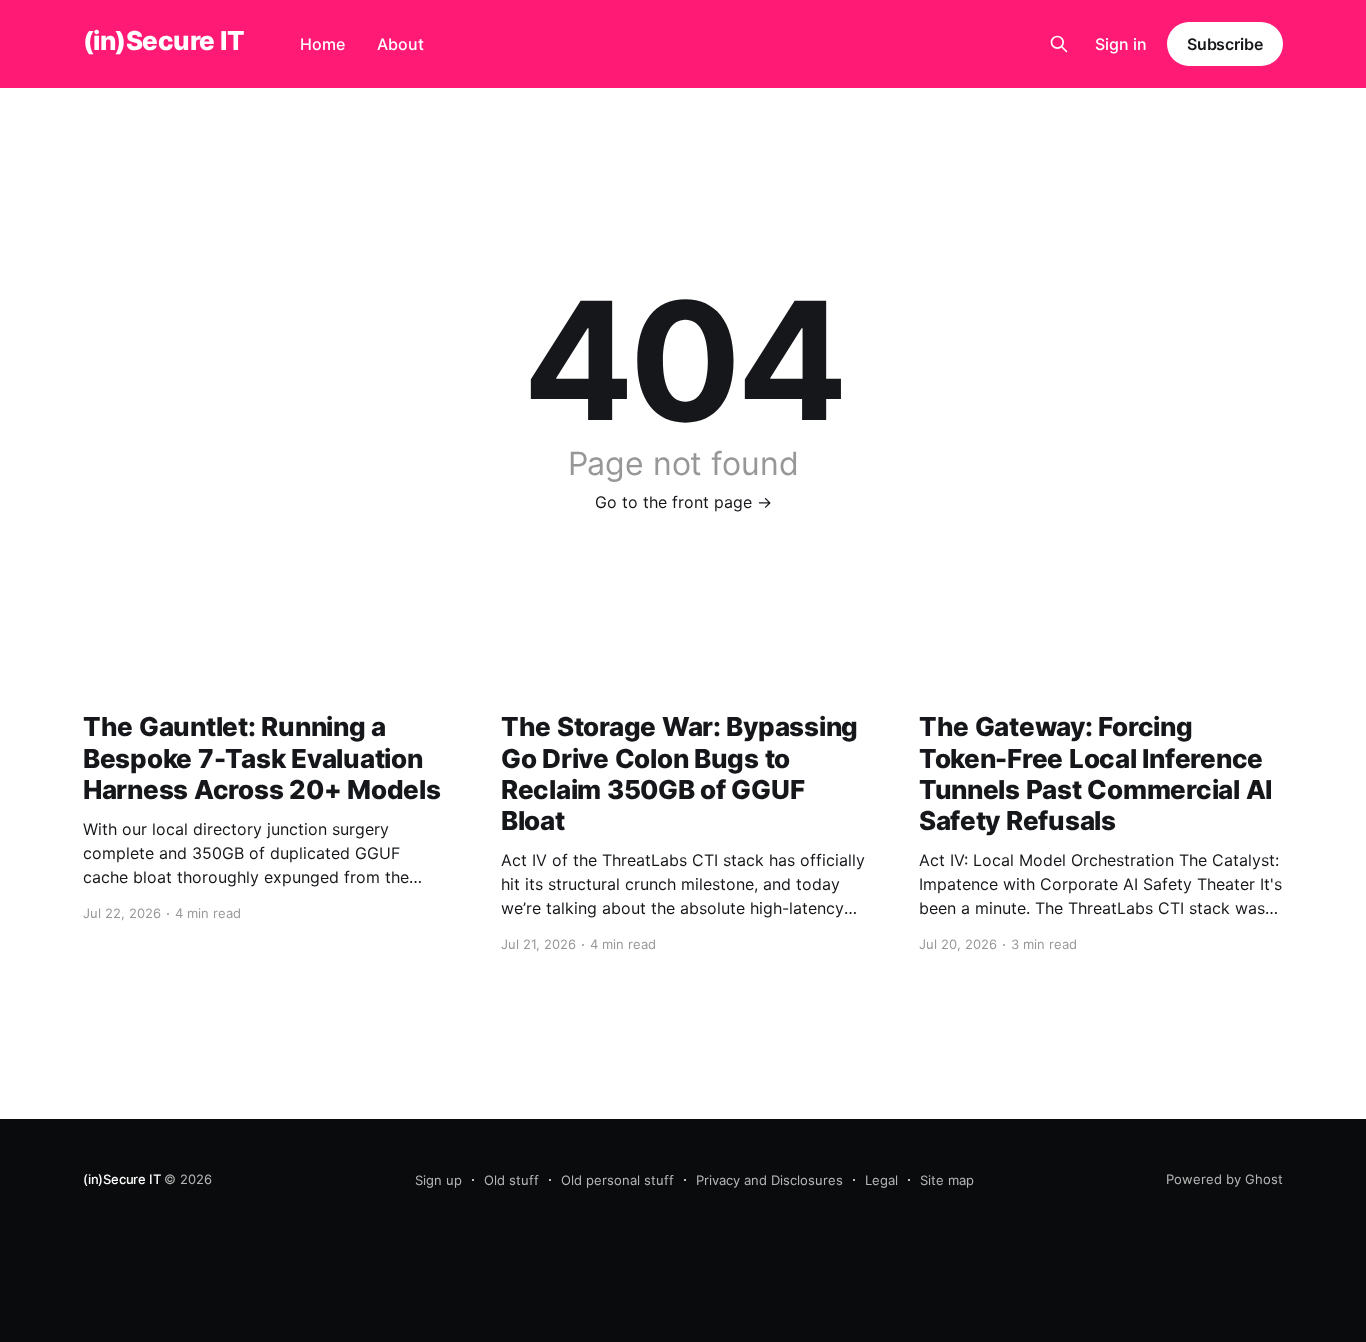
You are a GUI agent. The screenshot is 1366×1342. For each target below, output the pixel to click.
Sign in (1121, 44)
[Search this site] (1059, 44)
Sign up (438, 1180)
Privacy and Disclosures (769, 1180)
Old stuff (511, 1180)
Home (322, 44)
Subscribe (1225, 44)
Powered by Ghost (1224, 1179)
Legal (881, 1180)
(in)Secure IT (163, 41)
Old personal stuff (617, 1180)
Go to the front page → (683, 502)
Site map (947, 1180)
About (400, 44)
